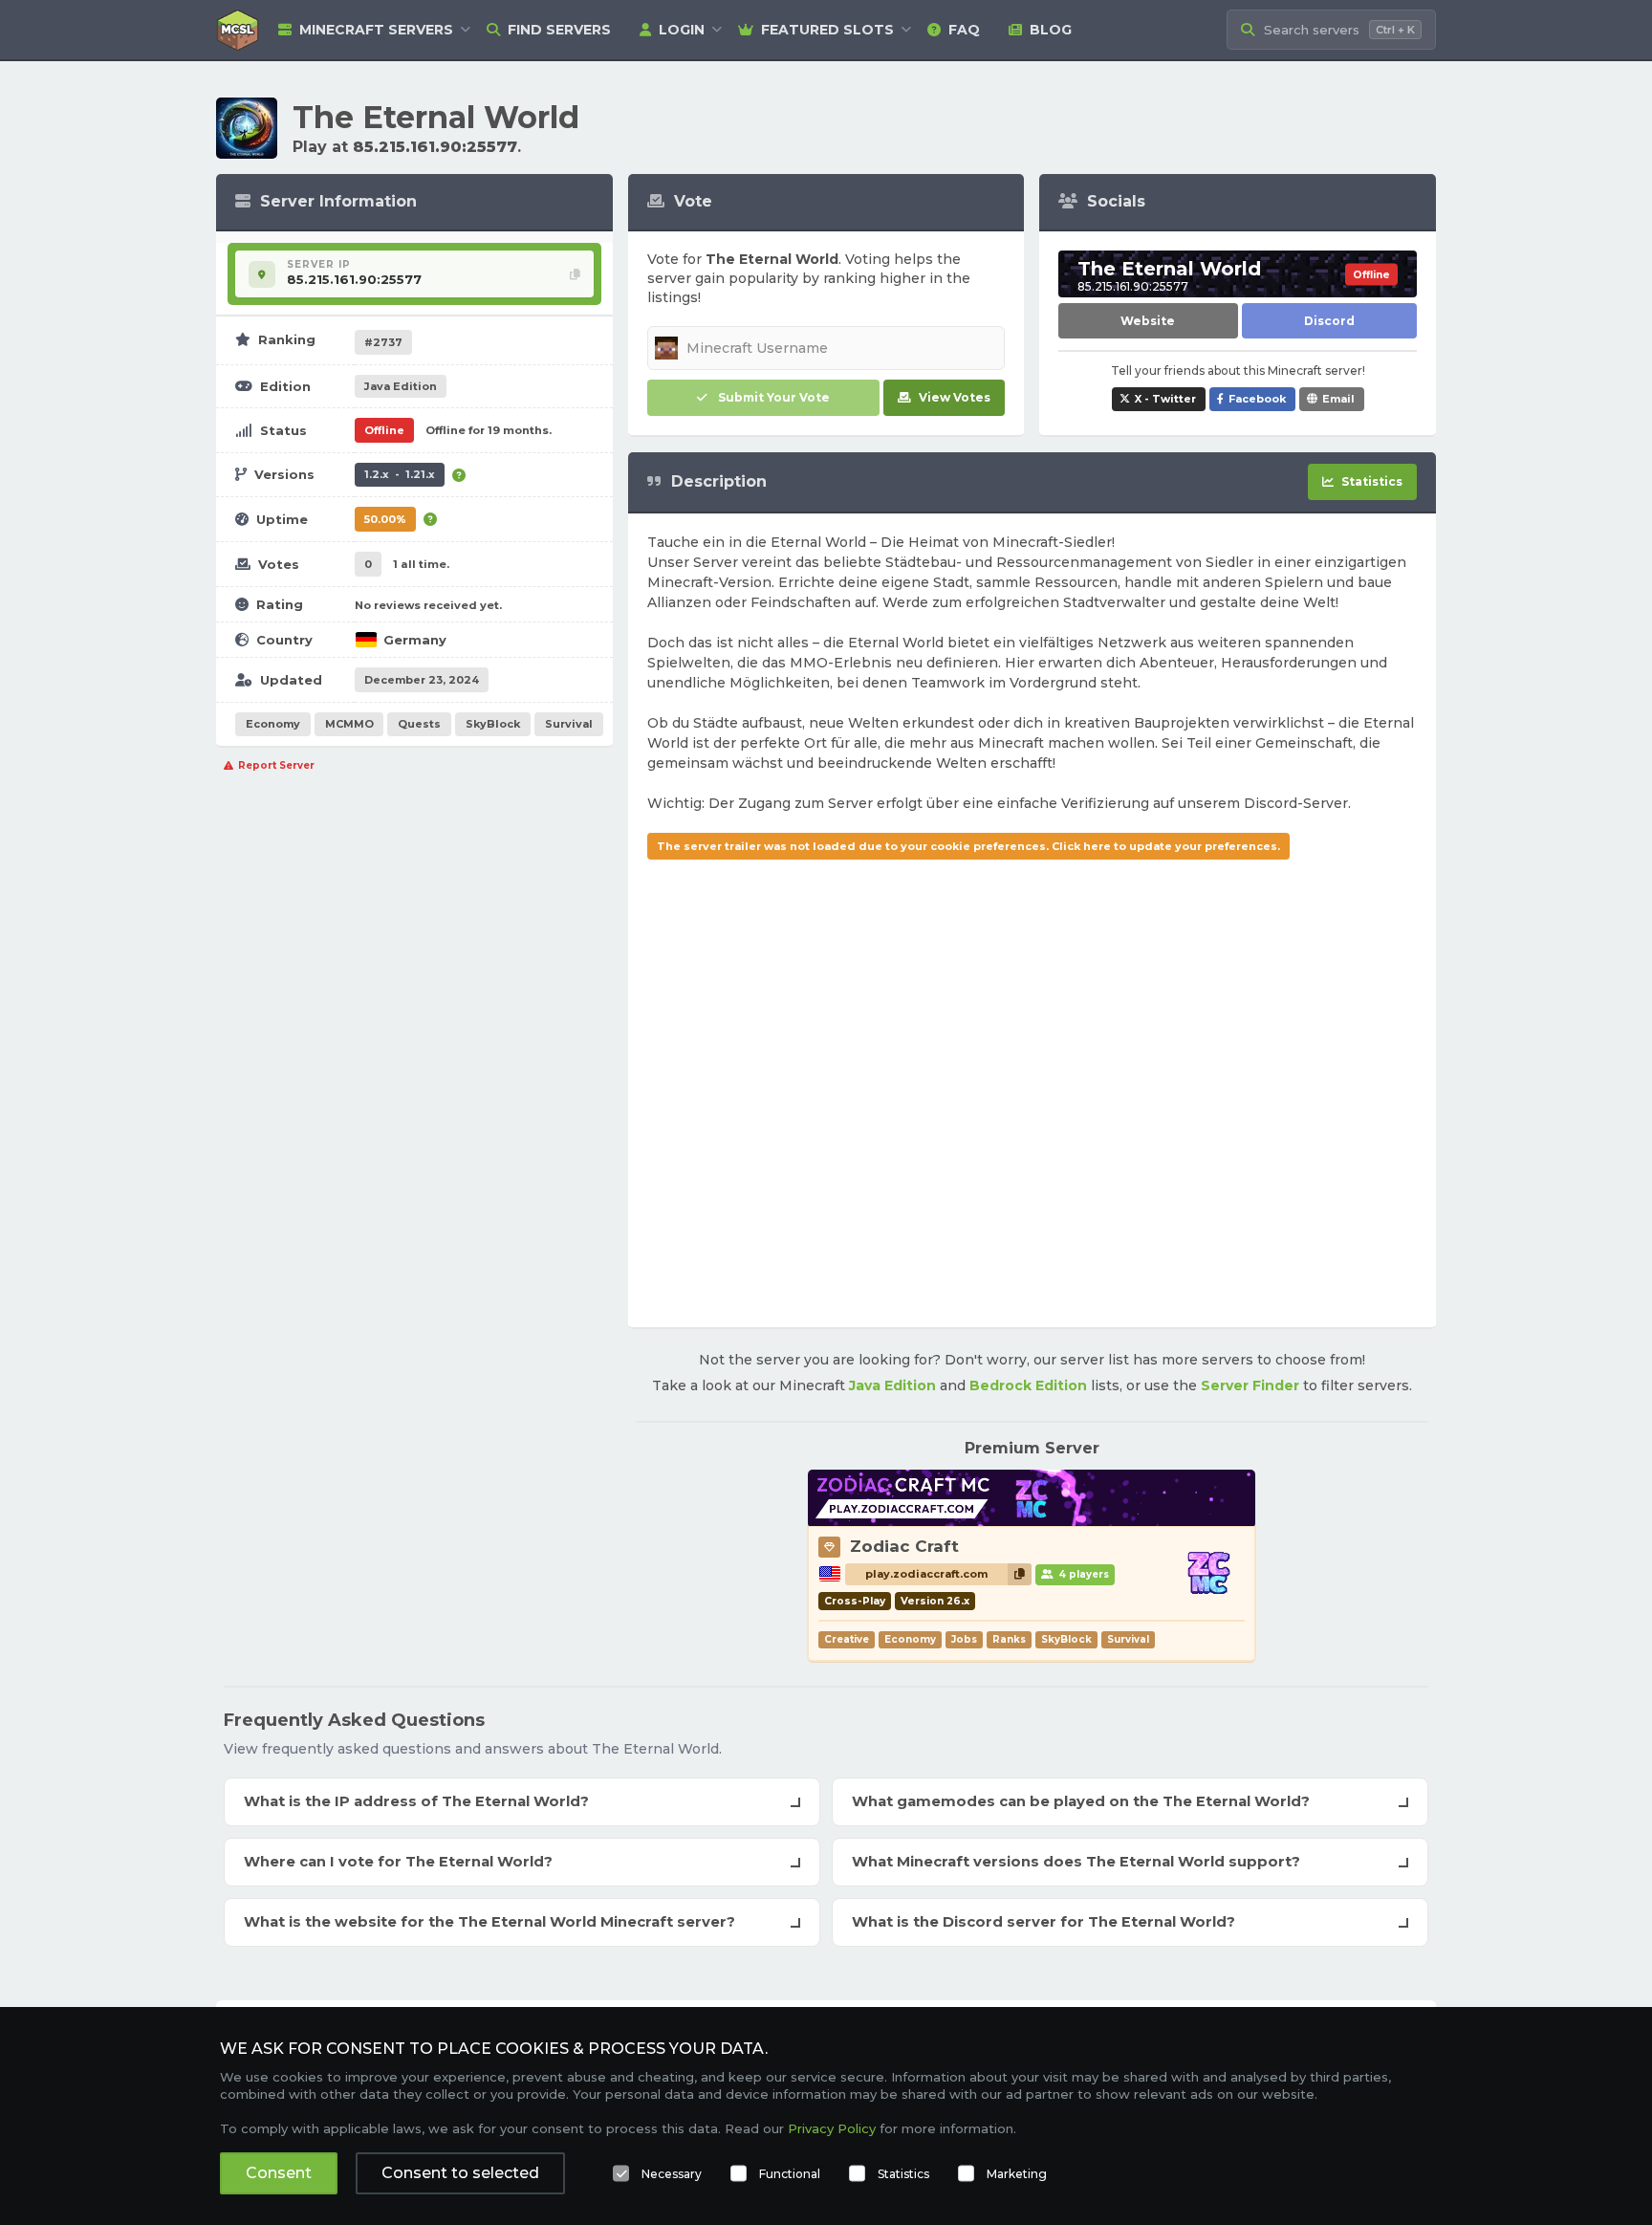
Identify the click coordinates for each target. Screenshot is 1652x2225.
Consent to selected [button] (460, 2173)
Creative (847, 1639)
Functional (790, 2174)
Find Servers (559, 30)
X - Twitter (1165, 399)
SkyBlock (493, 724)
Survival (569, 724)
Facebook (1257, 399)
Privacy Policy (832, 2128)
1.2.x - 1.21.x (400, 474)
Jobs (964, 1639)
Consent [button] (279, 2173)
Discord (1329, 321)
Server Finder (1250, 1385)
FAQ (964, 30)
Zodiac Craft (904, 1546)
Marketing (1017, 2174)
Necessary (672, 2174)
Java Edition (892, 1385)
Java (401, 386)
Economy (273, 724)
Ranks (1009, 1639)
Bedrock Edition (1028, 1385)
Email (1338, 399)
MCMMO (349, 724)
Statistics (903, 2174)
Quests (419, 724)
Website (1148, 321)
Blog (1051, 30)
